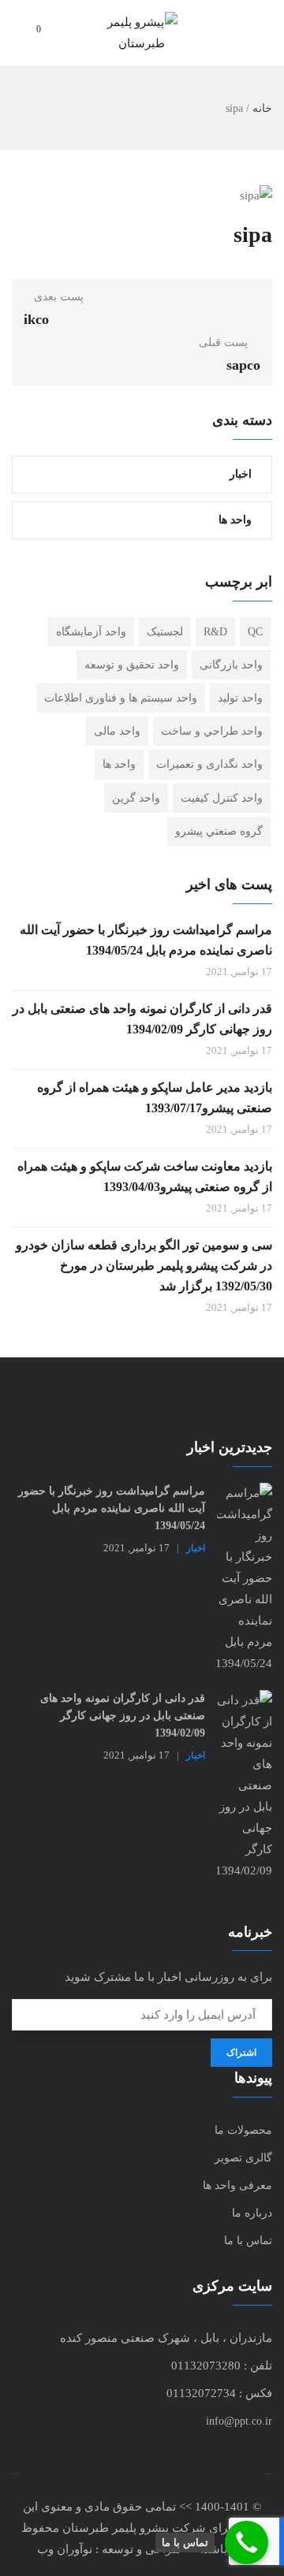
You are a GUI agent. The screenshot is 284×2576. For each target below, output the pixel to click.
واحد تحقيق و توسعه (132, 665)
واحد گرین (136, 798)
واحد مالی (117, 731)
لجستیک (165, 632)
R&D (215, 632)
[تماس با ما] (247, 2542)
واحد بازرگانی (231, 665)
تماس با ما (248, 2241)
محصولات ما (243, 2130)
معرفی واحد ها (237, 2185)
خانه (262, 108)
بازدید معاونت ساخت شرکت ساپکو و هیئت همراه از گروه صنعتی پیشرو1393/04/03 (145, 1176)
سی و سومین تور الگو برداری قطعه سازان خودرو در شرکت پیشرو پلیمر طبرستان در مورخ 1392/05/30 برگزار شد (144, 1266)
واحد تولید (240, 698)
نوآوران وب (65, 2549)
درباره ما (252, 2213)
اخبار (241, 474)
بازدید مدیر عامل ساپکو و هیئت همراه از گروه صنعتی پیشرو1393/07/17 (155, 1098)
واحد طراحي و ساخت (212, 731)
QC (255, 632)
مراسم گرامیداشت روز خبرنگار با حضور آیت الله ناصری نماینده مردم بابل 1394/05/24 (146, 940)
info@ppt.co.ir (239, 2421)
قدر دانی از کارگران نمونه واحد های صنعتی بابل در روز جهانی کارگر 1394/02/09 (142, 1019)
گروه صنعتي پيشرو (219, 831)
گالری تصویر (243, 2158)
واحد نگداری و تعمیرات (209, 764)
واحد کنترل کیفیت (222, 798)
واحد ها (235, 520)
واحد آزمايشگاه (91, 632)
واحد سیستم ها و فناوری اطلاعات (121, 698)
